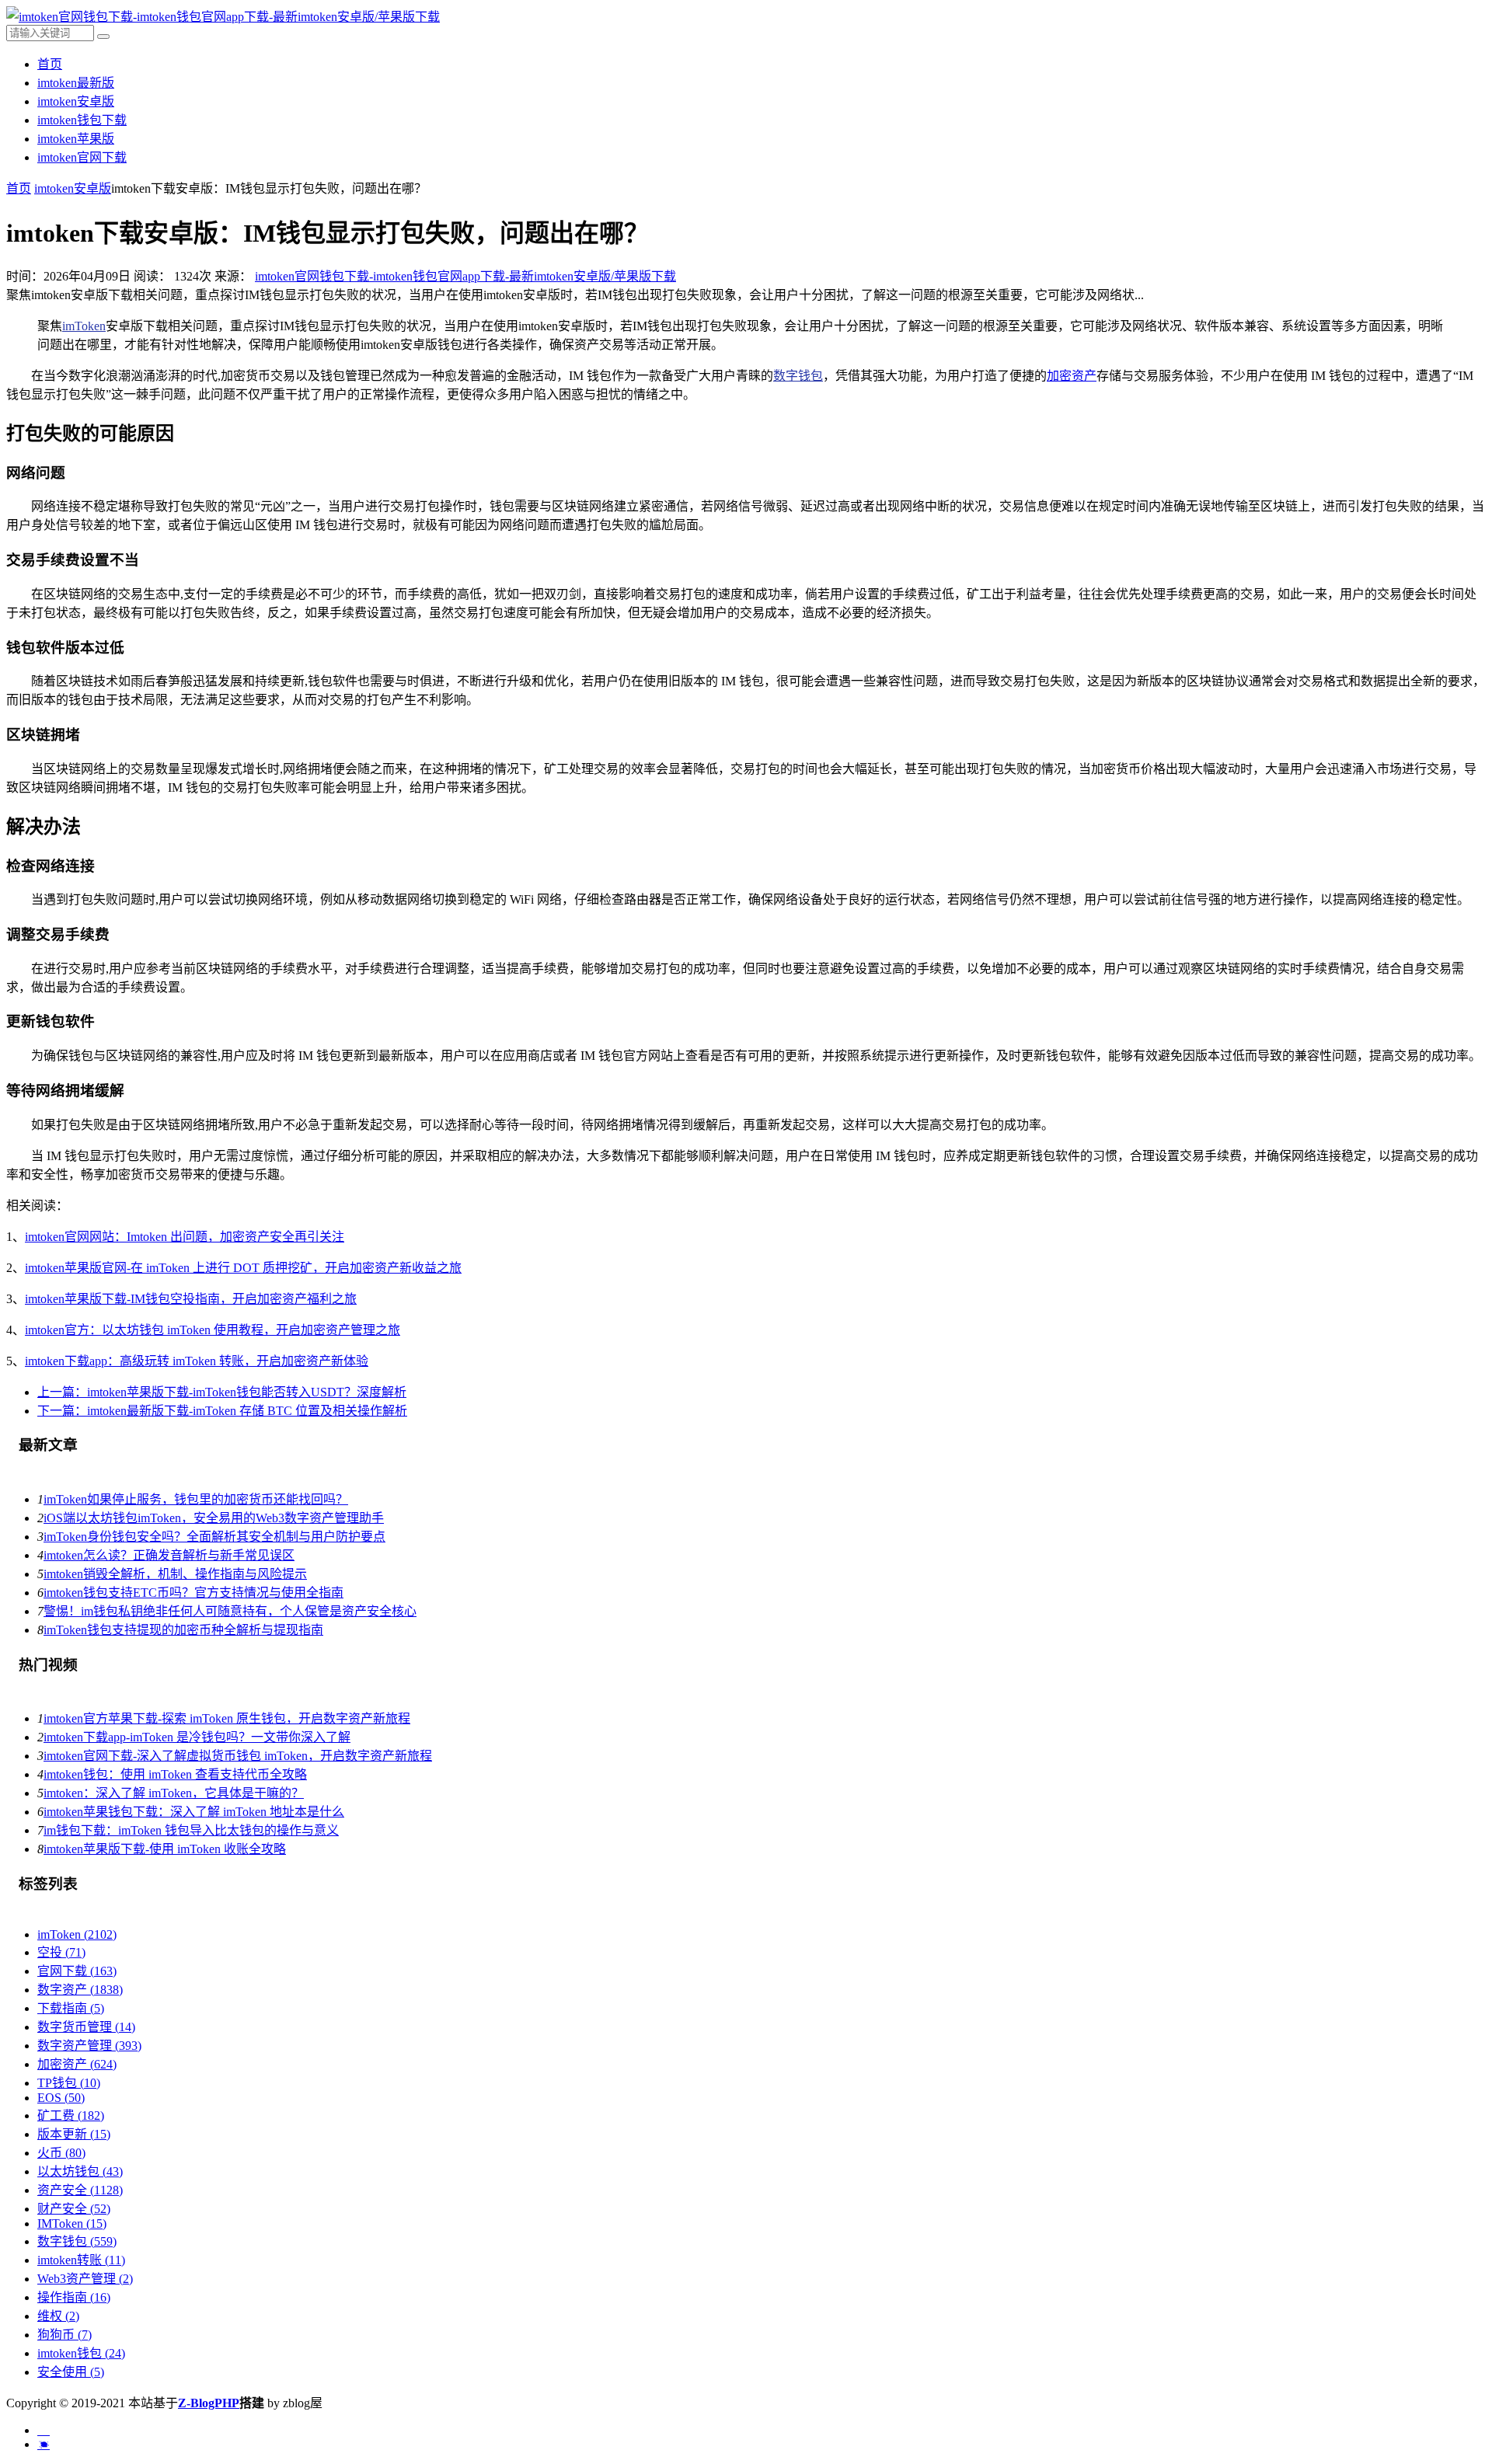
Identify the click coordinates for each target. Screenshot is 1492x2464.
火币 (61, 2153)
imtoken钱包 (81, 2353)
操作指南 (74, 2297)
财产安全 (74, 2209)
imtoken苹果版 (76, 139)
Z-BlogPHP (209, 2403)
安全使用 (71, 2372)
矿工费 (71, 2115)
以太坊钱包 (80, 2171)
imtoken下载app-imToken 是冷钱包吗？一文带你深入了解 (197, 1737)
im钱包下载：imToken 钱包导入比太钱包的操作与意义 (191, 1830)
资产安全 (80, 2190)
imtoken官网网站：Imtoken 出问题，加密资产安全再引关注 (185, 1237)
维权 (58, 2316)
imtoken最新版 (76, 83)
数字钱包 (798, 376)
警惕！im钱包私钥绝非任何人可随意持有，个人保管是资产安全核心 (230, 1611)
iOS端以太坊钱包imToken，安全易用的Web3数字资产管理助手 (214, 1518)
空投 (61, 1952)
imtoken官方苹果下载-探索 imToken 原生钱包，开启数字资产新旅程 (227, 1718)
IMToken (72, 2224)
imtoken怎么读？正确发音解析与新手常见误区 (169, 1555)
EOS (61, 2098)
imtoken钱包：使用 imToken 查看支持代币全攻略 (175, 1774)
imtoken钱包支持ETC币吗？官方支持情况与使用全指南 (193, 1593)
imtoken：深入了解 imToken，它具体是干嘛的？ (174, 1793)
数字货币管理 (86, 2027)
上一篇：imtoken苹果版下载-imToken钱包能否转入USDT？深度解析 (222, 1392)
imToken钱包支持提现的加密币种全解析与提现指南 (183, 1630)
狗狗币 (64, 2335)
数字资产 (80, 1990)
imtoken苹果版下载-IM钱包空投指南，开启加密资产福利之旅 (191, 1299)
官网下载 (77, 1971)
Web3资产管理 (85, 2279)
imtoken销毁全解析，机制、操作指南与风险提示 (175, 1574)
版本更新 (74, 2134)
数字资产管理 (89, 2046)
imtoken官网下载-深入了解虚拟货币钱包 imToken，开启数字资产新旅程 (238, 1756)
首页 (50, 64)
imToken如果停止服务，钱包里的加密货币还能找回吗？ (196, 1499)
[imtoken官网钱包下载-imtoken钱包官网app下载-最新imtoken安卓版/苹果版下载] (223, 17)
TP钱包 (69, 2083)
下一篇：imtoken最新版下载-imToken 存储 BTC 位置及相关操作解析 (222, 1411)
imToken (84, 326)
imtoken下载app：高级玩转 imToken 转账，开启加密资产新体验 (197, 1361)
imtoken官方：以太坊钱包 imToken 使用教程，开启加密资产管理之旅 (213, 1330)
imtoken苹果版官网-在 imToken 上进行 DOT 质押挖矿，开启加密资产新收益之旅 (243, 1268)
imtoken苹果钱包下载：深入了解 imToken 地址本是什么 (194, 1812)
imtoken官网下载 (82, 157)
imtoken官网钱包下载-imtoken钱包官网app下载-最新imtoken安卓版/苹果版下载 (465, 276)
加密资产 (1072, 376)
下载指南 (71, 2008)
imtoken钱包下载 (82, 120)
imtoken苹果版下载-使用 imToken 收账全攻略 (165, 1849)
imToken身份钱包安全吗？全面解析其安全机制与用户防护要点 (214, 1537)
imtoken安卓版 (76, 101)
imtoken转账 (81, 2260)
